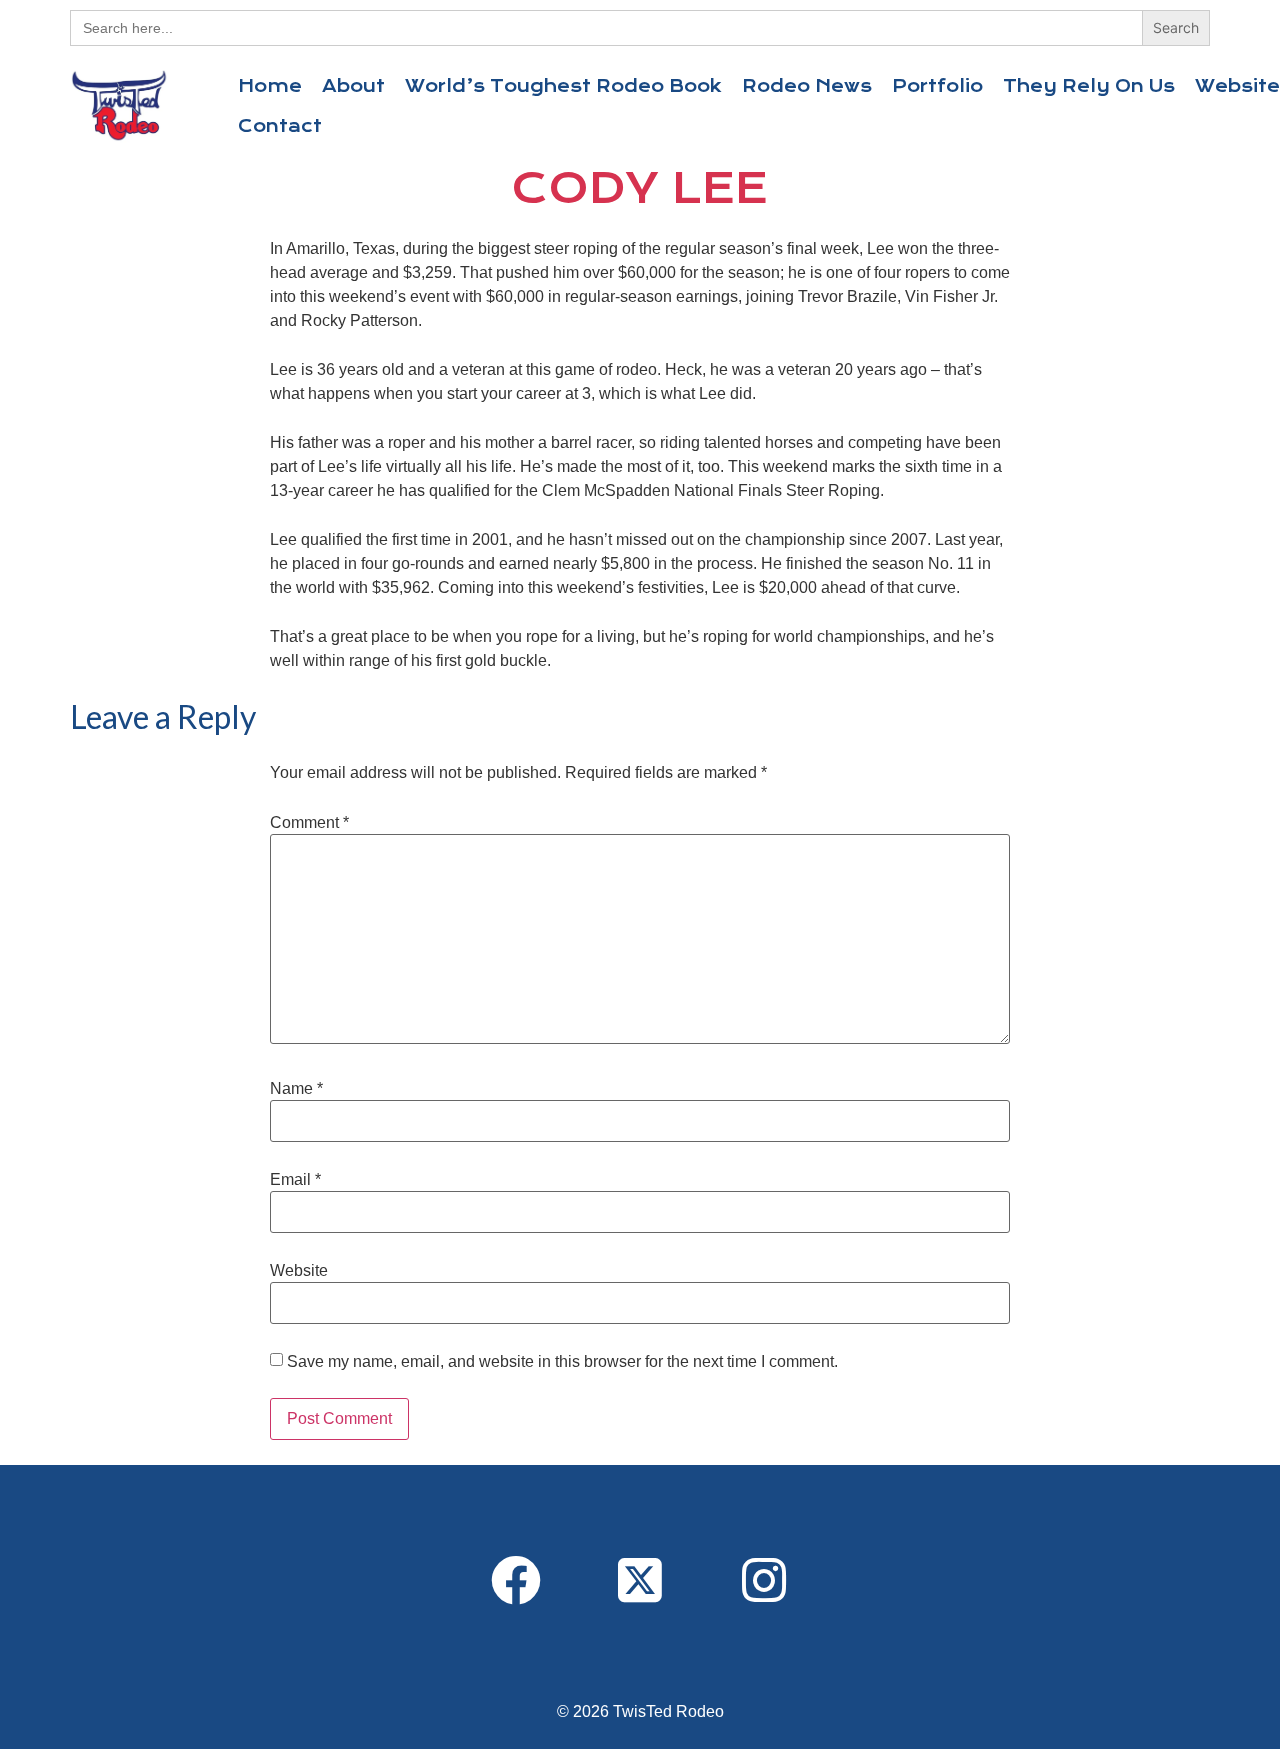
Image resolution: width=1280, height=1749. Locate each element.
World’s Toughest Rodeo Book (563, 86)
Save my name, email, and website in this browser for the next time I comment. (562, 1362)
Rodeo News (807, 86)
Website (299, 1271)
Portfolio (937, 86)
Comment (309, 823)
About (353, 86)
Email (295, 1180)
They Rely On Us (1089, 86)
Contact (280, 126)
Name (296, 1089)
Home (270, 86)
